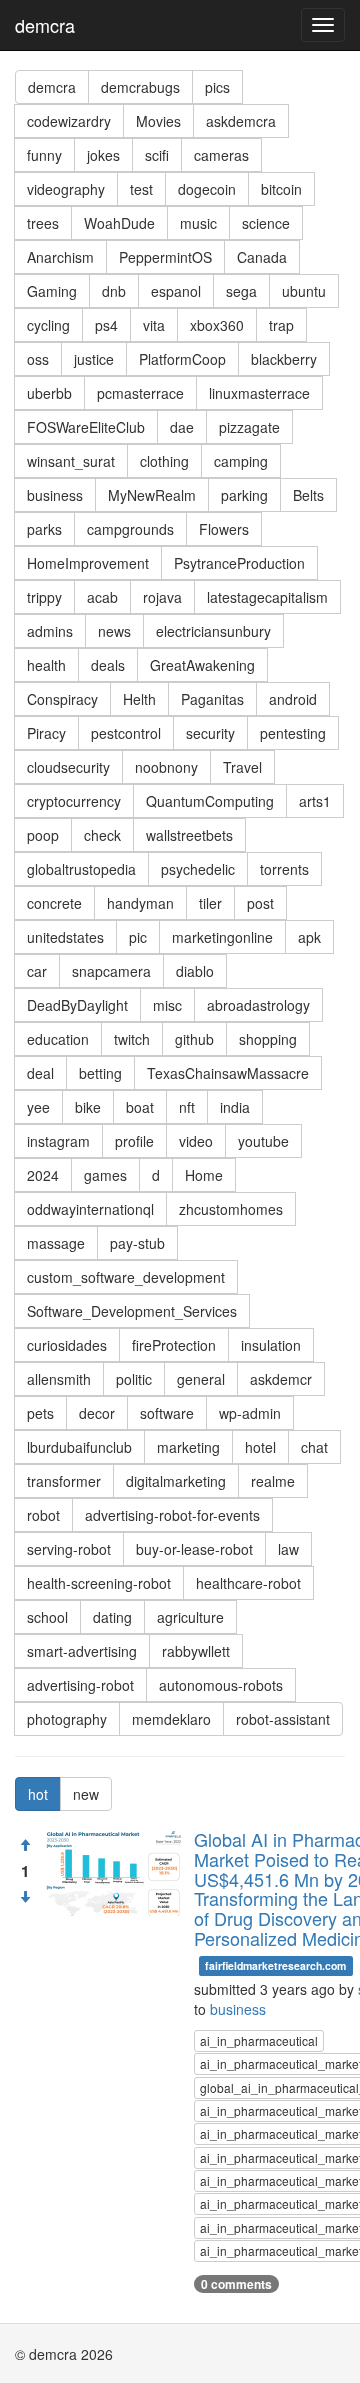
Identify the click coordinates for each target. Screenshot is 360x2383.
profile (134, 1141)
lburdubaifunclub (79, 1447)
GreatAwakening (202, 665)
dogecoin (207, 189)
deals (108, 665)
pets (40, 1413)
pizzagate (249, 427)
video (196, 1141)
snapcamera (111, 971)
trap (281, 325)
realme (273, 1481)
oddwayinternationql (90, 1209)
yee (38, 1107)
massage (56, 1243)
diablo (195, 971)
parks (44, 529)
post (260, 903)
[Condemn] (25, 1897)
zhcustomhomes (231, 1209)
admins (50, 631)
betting (100, 1073)
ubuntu (304, 291)
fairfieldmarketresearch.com (275, 1965)
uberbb (49, 393)
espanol (176, 291)
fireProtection (174, 1345)
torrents (284, 869)
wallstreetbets (189, 835)
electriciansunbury (213, 631)
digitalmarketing (176, 1481)
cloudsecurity (68, 767)
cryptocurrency (74, 801)
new (86, 1794)
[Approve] (25, 1845)
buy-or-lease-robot (194, 1549)
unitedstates (65, 937)
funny (44, 155)
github (194, 1039)
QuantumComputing (210, 801)
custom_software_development (126, 1277)
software (167, 1413)
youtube (263, 1141)
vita (154, 325)
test (141, 189)
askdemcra (241, 121)
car (37, 971)
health (46, 665)
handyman (140, 903)
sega (241, 291)
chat (314, 1447)
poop (43, 835)
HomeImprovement (88, 563)
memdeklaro (171, 1719)
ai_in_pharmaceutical (259, 2040)
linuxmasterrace (259, 393)
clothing (164, 461)
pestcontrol (126, 733)
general (201, 1379)
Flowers (224, 529)
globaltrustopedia (81, 869)
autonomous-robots (221, 1685)
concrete (54, 903)
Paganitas (212, 699)
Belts (308, 495)
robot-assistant (283, 1719)
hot (38, 1794)
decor (97, 1413)
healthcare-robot (248, 1583)
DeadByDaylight (77, 1005)
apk (309, 937)
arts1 (315, 801)
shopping (268, 1039)
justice (94, 359)
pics (217, 87)
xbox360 (217, 325)
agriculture (190, 1617)
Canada (262, 257)
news (114, 631)
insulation (271, 1345)
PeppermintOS (165, 257)
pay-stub (137, 1243)
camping (241, 461)
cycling (48, 325)
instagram (58, 1141)
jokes (103, 155)
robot (43, 1515)
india (235, 1107)
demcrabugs (140, 87)
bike (88, 1107)
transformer (64, 1481)
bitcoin (281, 189)
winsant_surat (71, 461)
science (266, 223)
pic (138, 937)
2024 (43, 1175)
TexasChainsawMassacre (228, 1073)
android (293, 699)
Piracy (46, 733)
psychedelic (198, 869)
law (288, 1549)
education (58, 1039)
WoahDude (119, 223)
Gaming (52, 291)
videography (66, 189)
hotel (260, 1447)
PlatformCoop (182, 359)
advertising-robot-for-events (172, 1515)
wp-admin (250, 1413)
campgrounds (130, 529)
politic (134, 1379)
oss (38, 359)
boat (140, 1107)
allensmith (59, 1379)
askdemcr (281, 1379)
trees (43, 223)
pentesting (293, 733)
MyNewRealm (152, 495)
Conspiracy (62, 699)
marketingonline (222, 937)
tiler (210, 903)
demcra (45, 25)
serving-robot (69, 1549)
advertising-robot (80, 1685)
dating (112, 1617)
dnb (114, 291)
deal (40, 1073)
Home (204, 1175)
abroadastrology (258, 1005)
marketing (188, 1447)
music (198, 223)
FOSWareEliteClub (86, 427)
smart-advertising (82, 1651)
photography (67, 1719)
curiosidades (67, 1345)
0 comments (236, 2284)
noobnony (166, 767)
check (102, 835)
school (47, 1617)
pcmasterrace (140, 393)
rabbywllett (196, 1651)
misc (167, 1005)
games (105, 1175)
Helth (139, 699)
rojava (162, 597)
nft (187, 1107)
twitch (132, 1039)
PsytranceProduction (239, 563)
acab (102, 597)
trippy (44, 597)
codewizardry (69, 121)
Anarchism (60, 257)
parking (244, 495)
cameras (221, 155)
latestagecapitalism (267, 597)
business (55, 495)
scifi (157, 155)
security (210, 733)
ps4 (106, 325)
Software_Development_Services (132, 1311)
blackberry (284, 359)
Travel (242, 767)
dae (182, 427)
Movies (158, 121)
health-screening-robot (99, 1583)
